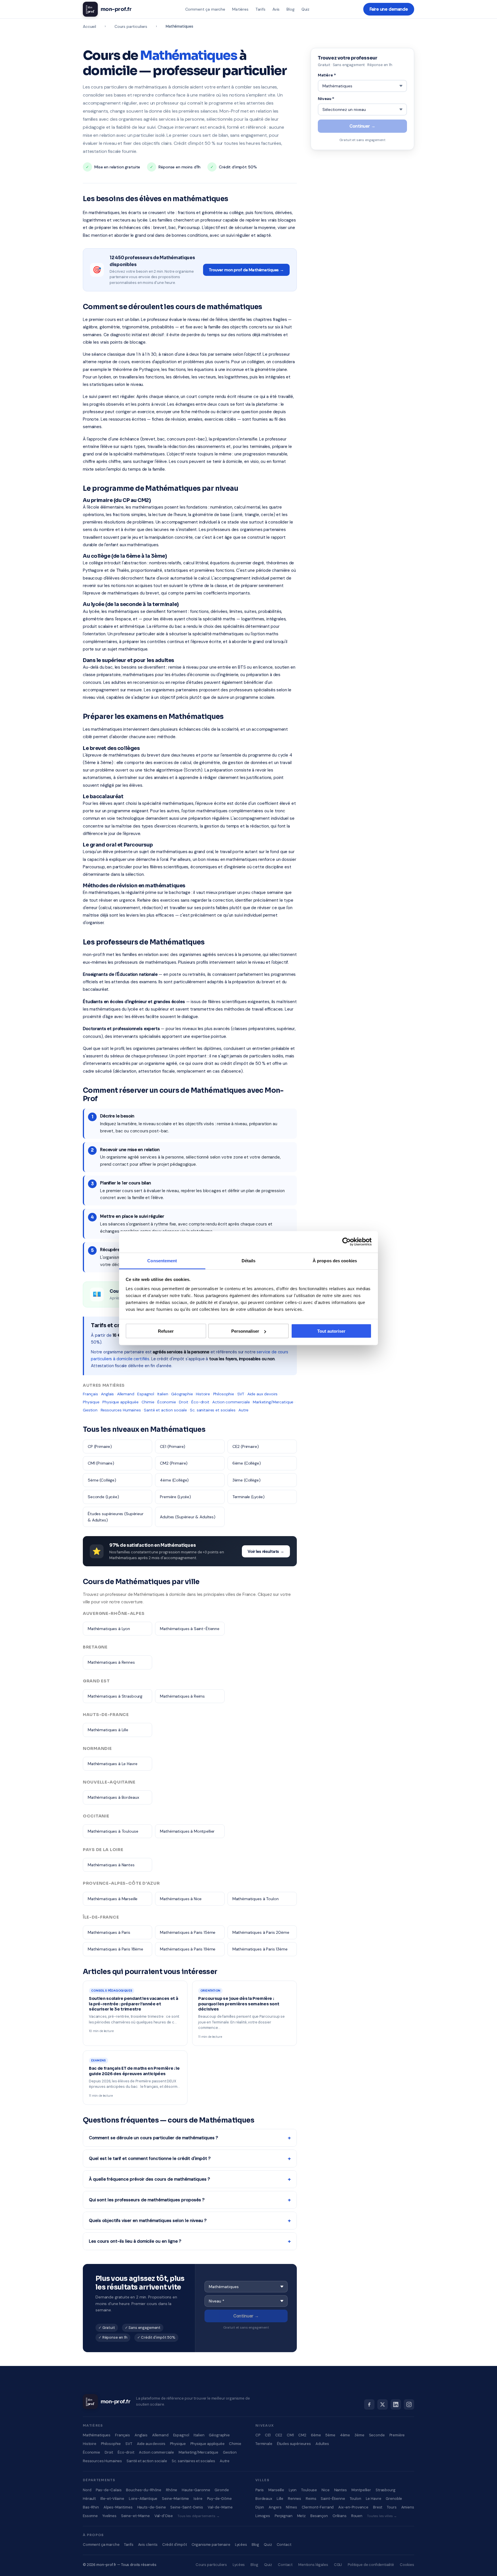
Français (90, 1394)
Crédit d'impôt (175, 2545)
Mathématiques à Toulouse (113, 1831)
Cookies (407, 2565)
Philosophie (224, 1394)
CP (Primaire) (100, 1446)
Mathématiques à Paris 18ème (115, 1949)
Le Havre (374, 2499)
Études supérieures (294, 2444)
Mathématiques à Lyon (109, 1629)
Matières (240, 9)
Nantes (341, 2490)
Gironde (222, 2490)
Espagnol (146, 1394)
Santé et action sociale (165, 1410)
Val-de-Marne (220, 2507)
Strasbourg (386, 2490)
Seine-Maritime (175, 2499)
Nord (87, 2490)
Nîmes (291, 2507)
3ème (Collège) (246, 1480)
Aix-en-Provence (353, 2507)
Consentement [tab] (162, 1260)
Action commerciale (231, 1402)
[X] (383, 2404)
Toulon (355, 2499)
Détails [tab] (249, 1260)
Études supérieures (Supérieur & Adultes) (116, 1517)
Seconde (377, 2435)
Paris (260, 2490)
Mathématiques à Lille (108, 1730)
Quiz (305, 9)
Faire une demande (389, 9)
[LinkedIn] (396, 2404)
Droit (183, 1402)
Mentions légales (313, 2565)
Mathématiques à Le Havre (112, 1764)
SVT (241, 1394)
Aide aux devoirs (263, 1394)
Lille (280, 2499)
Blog (290, 9)
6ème (316, 2435)
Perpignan (284, 2516)
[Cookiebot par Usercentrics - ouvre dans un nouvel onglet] (346, 1242)
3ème (359, 2435)
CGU (338, 2565)
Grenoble (394, 2499)
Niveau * (326, 99)
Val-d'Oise (164, 2516)
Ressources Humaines (121, 1410)
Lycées (241, 2545)
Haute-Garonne (196, 2490)
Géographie (182, 1394)
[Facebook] (369, 2404)
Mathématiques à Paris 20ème (261, 1932)
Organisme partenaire (211, 2545)
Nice (325, 2490)
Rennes (295, 2499)
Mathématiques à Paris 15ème (188, 1932)
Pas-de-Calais (109, 2490)
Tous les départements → (199, 2516)
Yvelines (109, 2516)
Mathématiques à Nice (181, 1899)
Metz (301, 2516)
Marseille (276, 2490)
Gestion (90, 1410)
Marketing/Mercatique (273, 1402)
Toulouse (309, 2490)
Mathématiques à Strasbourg (115, 1696)
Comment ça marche (205, 9)
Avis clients (148, 2545)
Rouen (357, 2516)
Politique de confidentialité (371, 2565)
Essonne (90, 2516)
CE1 (268, 2435)
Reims (311, 2499)
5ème (330, 2435)
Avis (276, 9)
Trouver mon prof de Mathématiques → (246, 270)
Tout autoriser (331, 1331)
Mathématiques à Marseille (113, 1899)
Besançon (319, 2516)
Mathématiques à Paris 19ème (188, 1949)
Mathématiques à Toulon (256, 1899)
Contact (284, 2545)
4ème (345, 2435)
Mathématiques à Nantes (111, 1865)
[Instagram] (409, 2404)
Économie (167, 1402)
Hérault (89, 2499)
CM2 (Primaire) (174, 1463)
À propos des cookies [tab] (335, 1260)
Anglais (107, 1394)
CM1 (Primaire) (101, 1463)
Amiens (408, 2507)
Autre (243, 1410)
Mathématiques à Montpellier (187, 1831)
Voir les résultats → (266, 1551)
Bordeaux (264, 2499)
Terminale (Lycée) (248, 1497)
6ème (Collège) (247, 1463)
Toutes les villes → (382, 2516)
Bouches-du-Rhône (144, 2490)
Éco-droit (200, 1402)
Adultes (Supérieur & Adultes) (188, 1517)
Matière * (327, 75)
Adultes (322, 2444)
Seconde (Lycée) (103, 1497)
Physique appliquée (120, 1402)
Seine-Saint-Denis (187, 2507)
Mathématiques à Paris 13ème (260, 1949)
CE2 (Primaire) (246, 1446)
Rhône (172, 2490)
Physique (91, 1402)
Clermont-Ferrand (318, 2507)
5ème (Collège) (102, 1480)
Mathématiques (97, 2435)
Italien (163, 1394)
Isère (198, 2499)
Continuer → (246, 2316)
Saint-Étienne (333, 2499)
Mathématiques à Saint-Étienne (190, 1629)
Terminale (264, 2444)
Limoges (263, 2516)
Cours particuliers (131, 26)
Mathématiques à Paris (109, 1932)
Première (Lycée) (175, 1497)
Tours (392, 2507)
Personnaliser (245, 1331)
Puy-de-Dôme (219, 2499)
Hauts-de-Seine (152, 2507)
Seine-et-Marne (135, 2516)
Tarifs (260, 9)
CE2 (279, 2435)
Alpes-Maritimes (118, 2507)
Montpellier (361, 2490)
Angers (275, 2507)
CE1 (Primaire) (173, 1446)
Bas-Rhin (91, 2507)
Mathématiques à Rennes (111, 1662)
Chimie (148, 1402)
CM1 (290, 2435)
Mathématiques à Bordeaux (113, 1797)
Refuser (166, 1331)
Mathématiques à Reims (182, 1696)
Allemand (126, 1394)
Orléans (340, 2516)
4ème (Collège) (174, 1480)
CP (258, 2435)
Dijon (260, 2507)
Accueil (89, 26)
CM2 (302, 2435)
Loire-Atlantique (143, 2499)
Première (397, 2435)
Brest (378, 2507)
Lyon (293, 2490)
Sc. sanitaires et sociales (213, 1410)
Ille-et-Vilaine (112, 2499)
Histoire (203, 1394)
